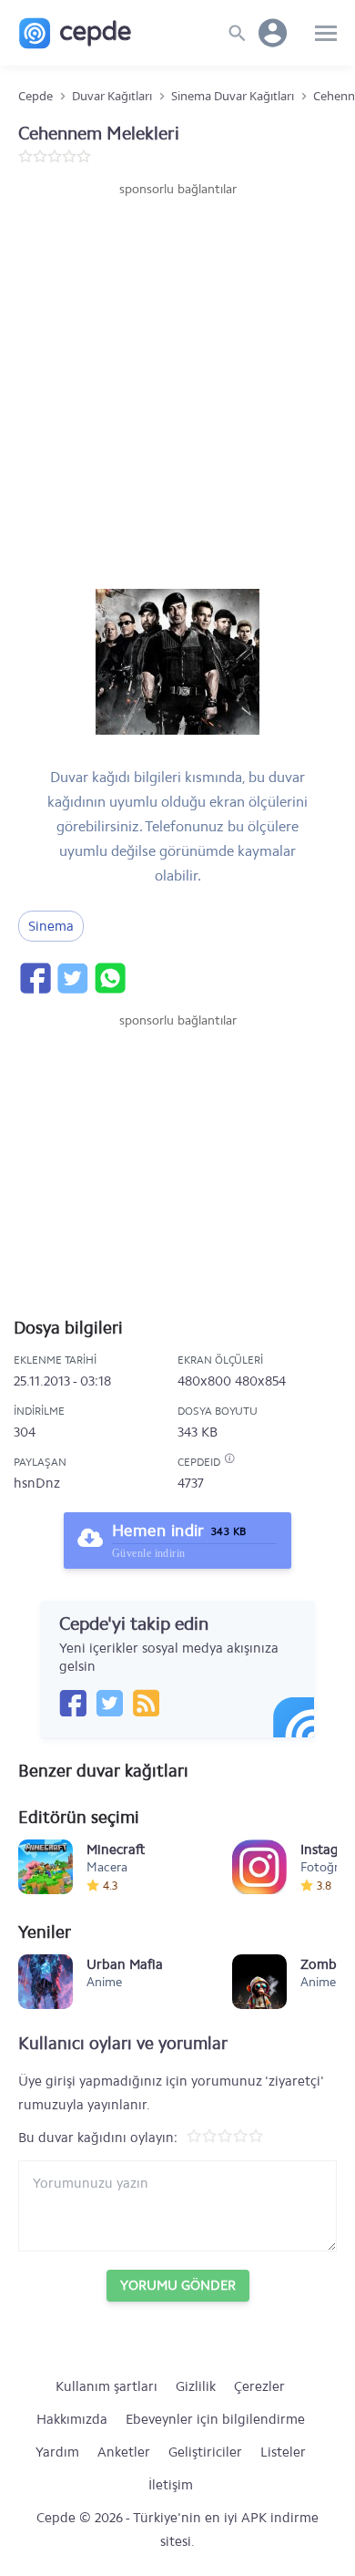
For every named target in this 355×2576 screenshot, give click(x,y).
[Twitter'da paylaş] (72, 978)
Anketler (124, 2452)
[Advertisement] (177, 386)
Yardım (57, 2452)
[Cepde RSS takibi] (146, 1703)
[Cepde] (75, 33)
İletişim (171, 2485)
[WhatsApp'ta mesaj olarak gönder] (109, 978)
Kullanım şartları (106, 2386)
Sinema (51, 926)
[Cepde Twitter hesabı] (109, 1703)
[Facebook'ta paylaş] (35, 978)
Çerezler (259, 2386)
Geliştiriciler (205, 2452)
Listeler (283, 2452)
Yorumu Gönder (178, 2285)
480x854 (260, 1381)
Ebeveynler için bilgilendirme (215, 2419)
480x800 (204, 1381)
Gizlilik (196, 2386)
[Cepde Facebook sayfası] (73, 1703)
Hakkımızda (72, 2419)
